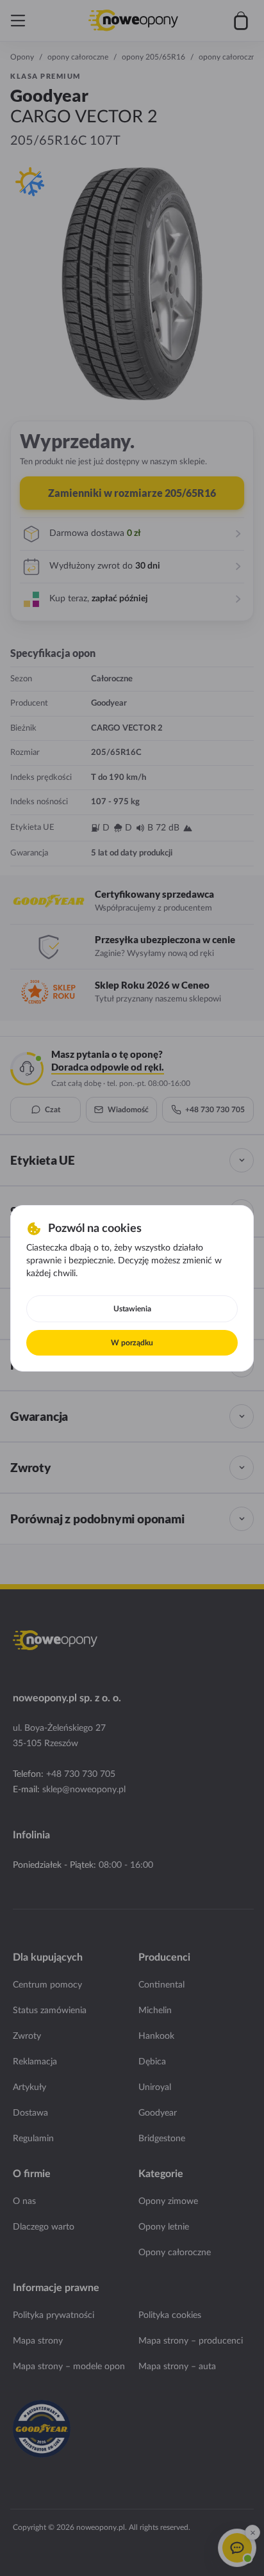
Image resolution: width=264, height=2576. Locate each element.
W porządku (132, 1343)
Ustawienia (132, 1309)
